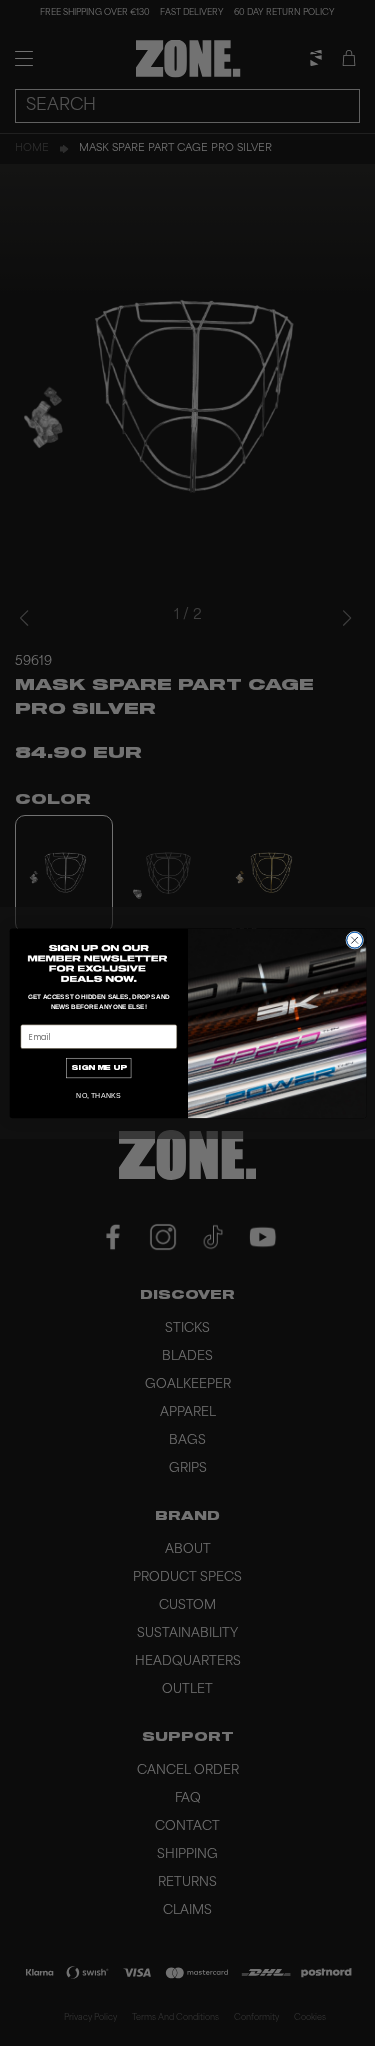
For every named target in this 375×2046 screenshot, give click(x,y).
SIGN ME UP (98, 1067)
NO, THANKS (98, 1095)
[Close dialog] (354, 940)
